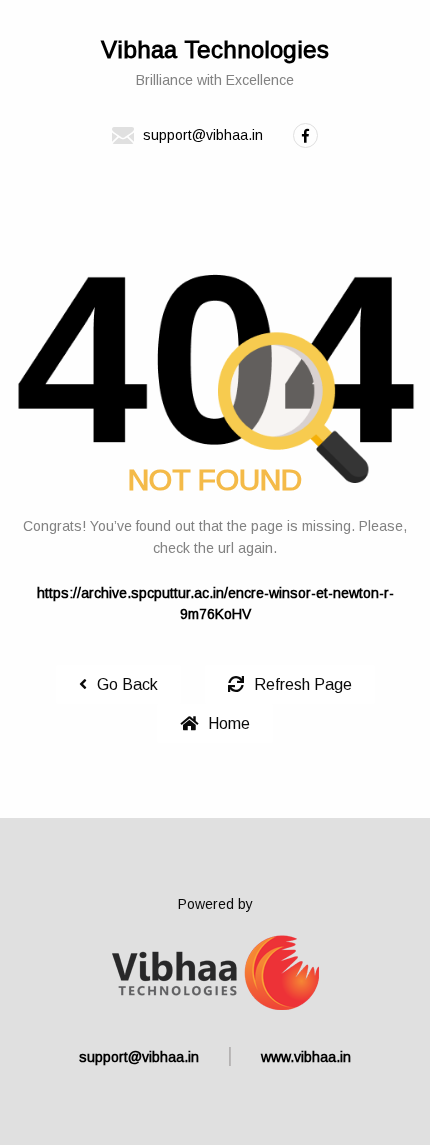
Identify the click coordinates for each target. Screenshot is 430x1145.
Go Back (127, 684)
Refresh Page (303, 684)
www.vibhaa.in (306, 1057)
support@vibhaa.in (139, 1057)
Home (229, 723)
